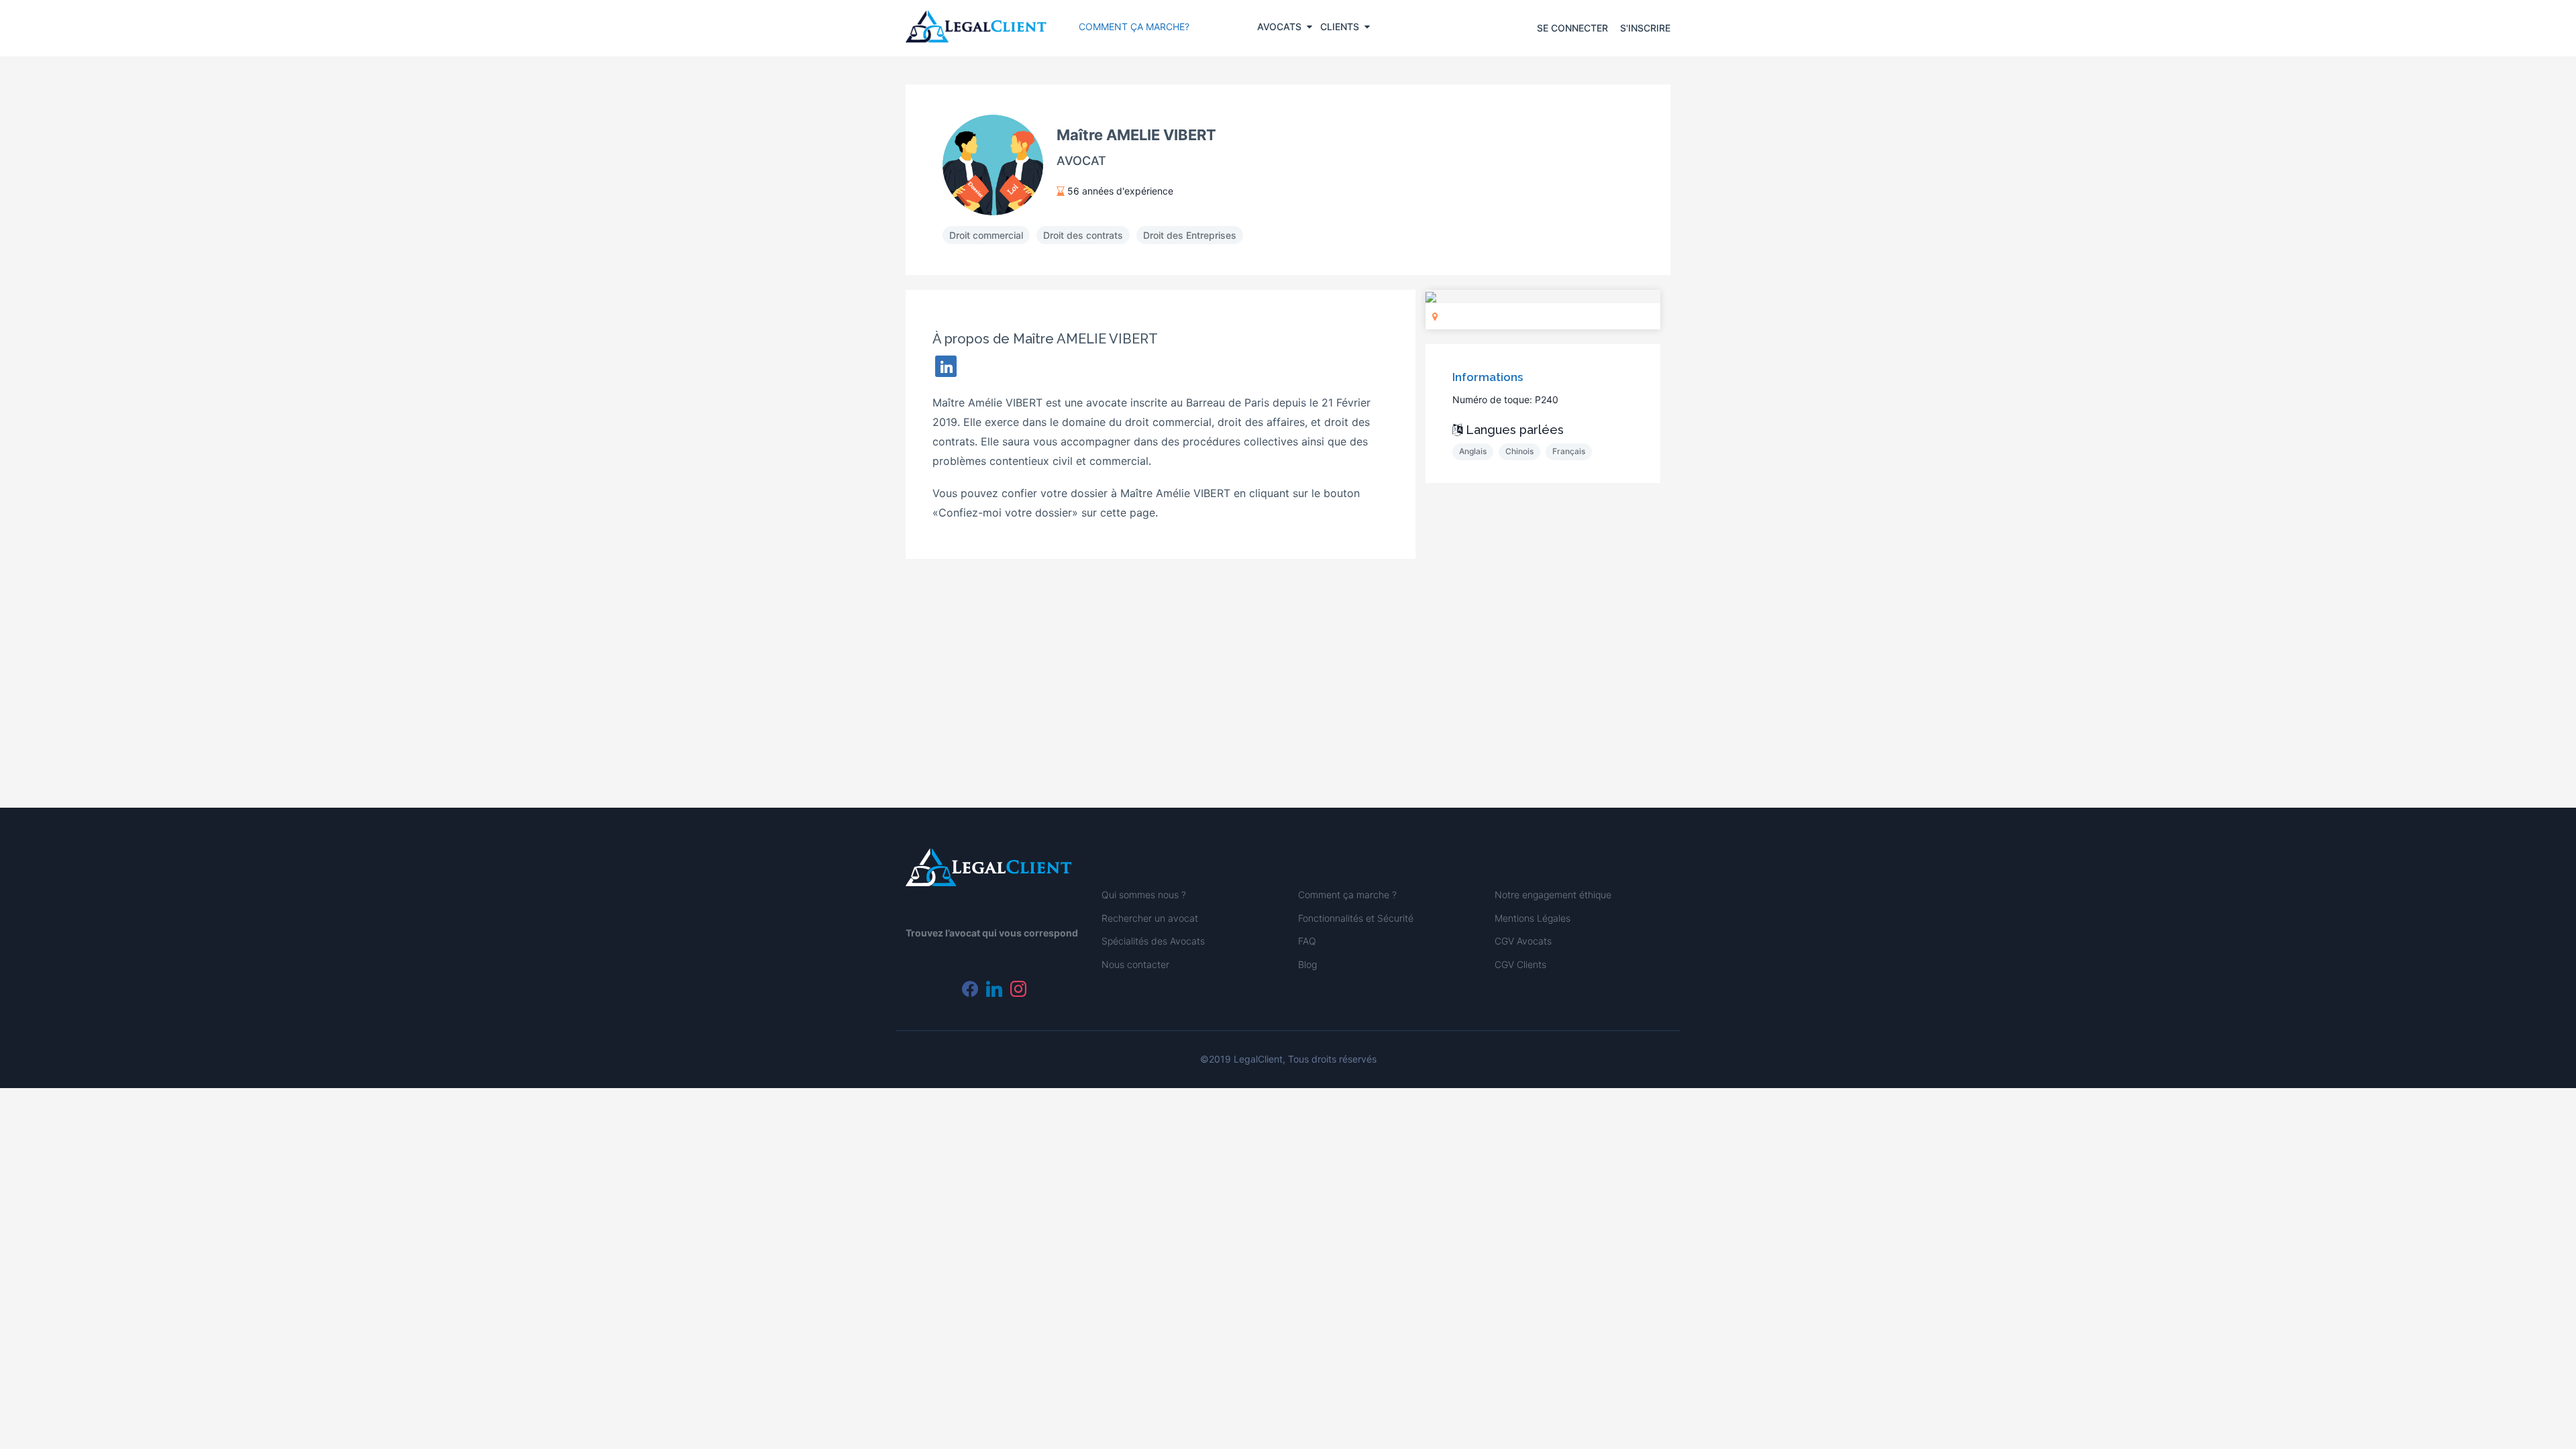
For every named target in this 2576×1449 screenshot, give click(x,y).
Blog (1307, 964)
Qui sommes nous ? (1144, 895)
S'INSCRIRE (1645, 28)
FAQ (1307, 941)
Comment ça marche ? (1347, 895)
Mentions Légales (1533, 918)
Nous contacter (1135, 964)
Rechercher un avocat (1150, 918)
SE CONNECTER (1572, 28)
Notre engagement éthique (1553, 895)
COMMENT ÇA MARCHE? (1134, 26)
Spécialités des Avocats (1153, 941)
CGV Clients (1520, 964)
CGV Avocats (1523, 941)
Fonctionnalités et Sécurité (1356, 918)
